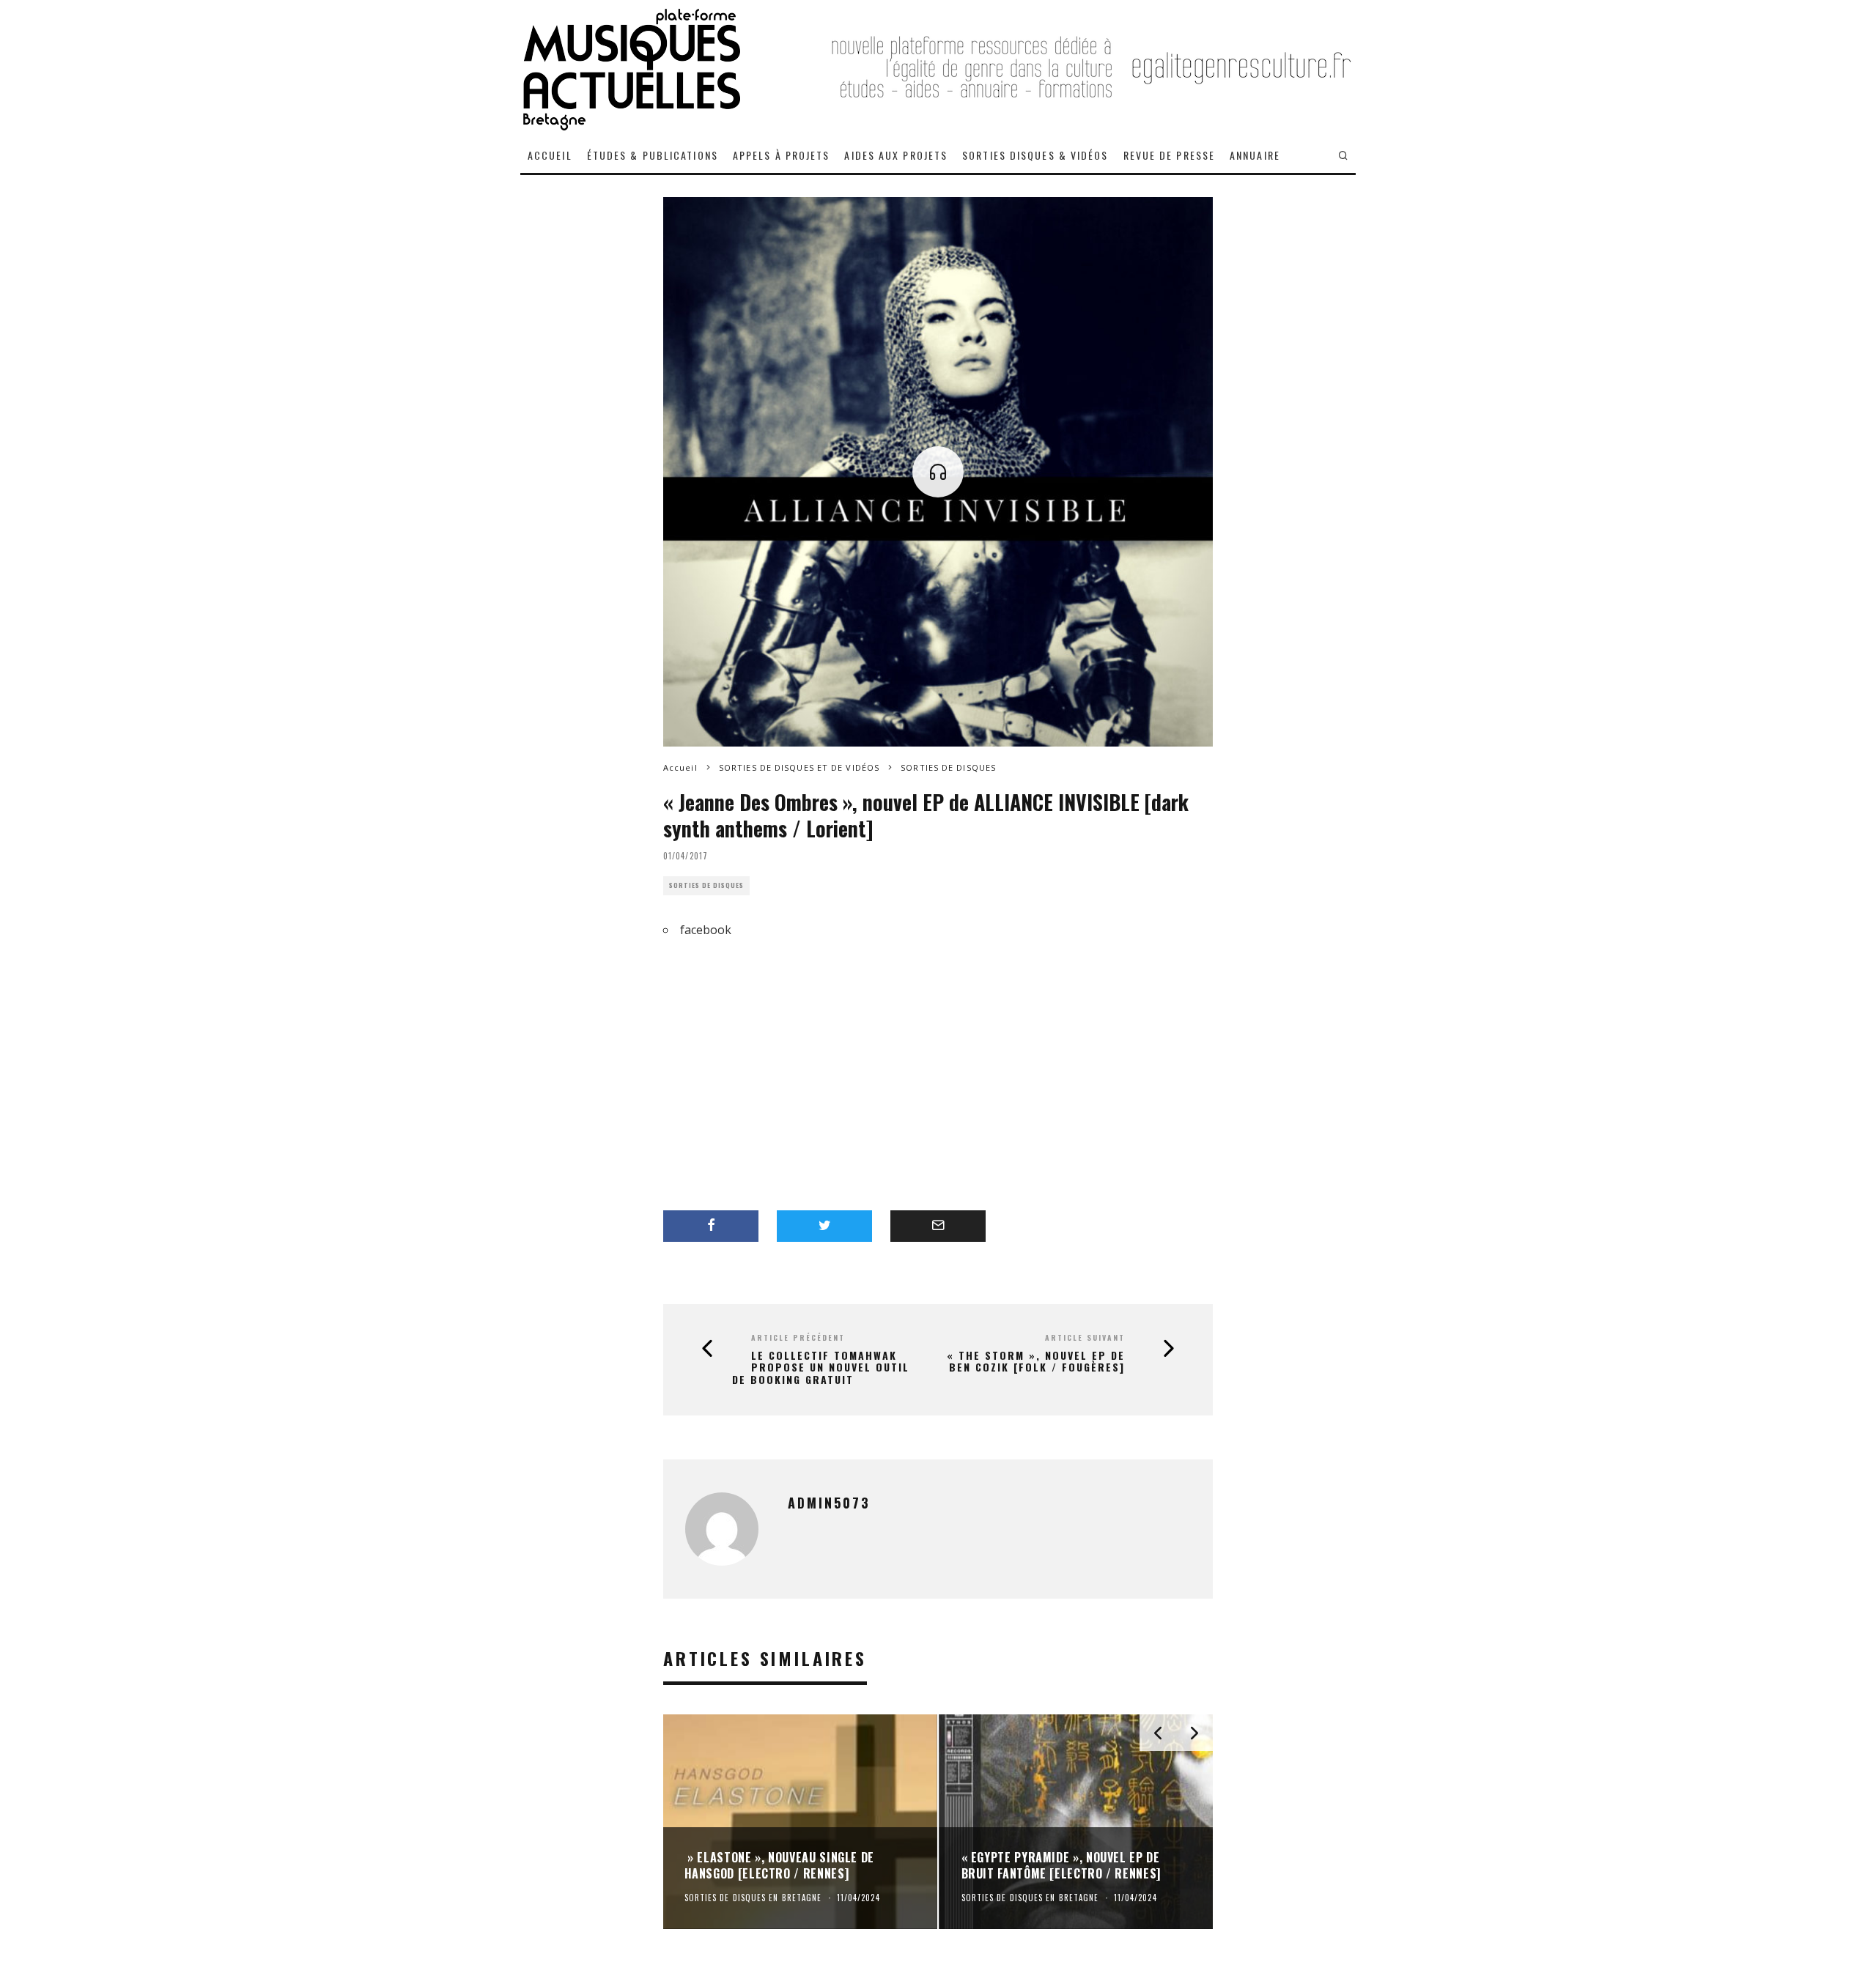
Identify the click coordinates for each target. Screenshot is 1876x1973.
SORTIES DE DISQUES (706, 885)
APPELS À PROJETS (782, 155)
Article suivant (1085, 1337)
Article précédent (798, 1337)
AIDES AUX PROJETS (896, 155)
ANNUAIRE (1255, 155)
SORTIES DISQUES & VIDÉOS (1035, 155)
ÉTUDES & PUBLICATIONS (653, 155)
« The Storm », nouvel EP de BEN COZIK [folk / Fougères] (1036, 1362)
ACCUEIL (550, 155)
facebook (706, 930)
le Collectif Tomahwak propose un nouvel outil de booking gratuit (821, 1368)
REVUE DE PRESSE (1170, 155)
